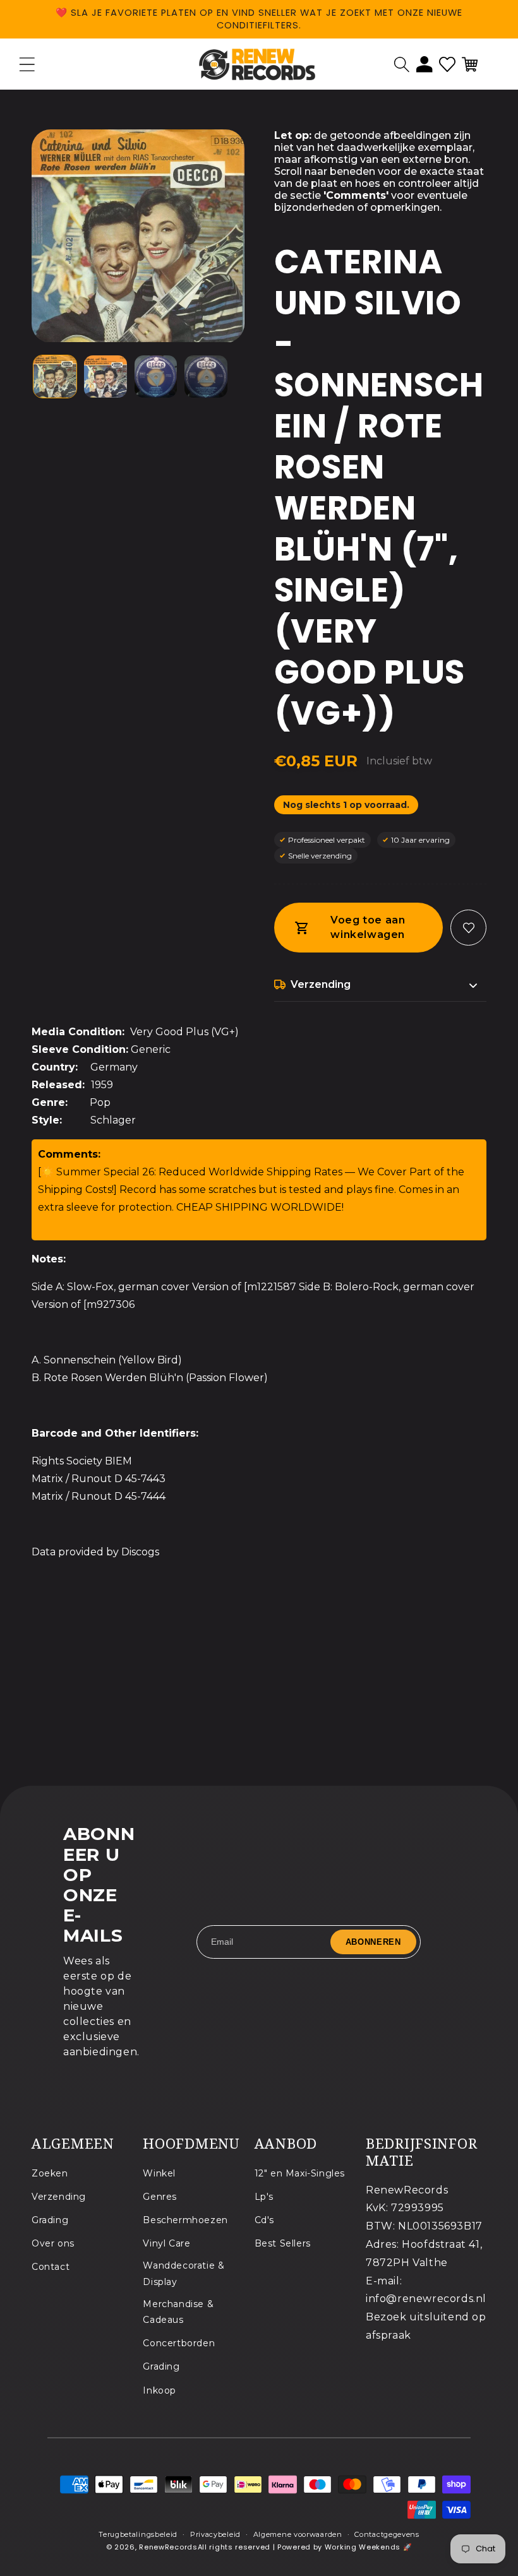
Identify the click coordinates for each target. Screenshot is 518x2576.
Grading (50, 2220)
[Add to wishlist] (468, 928)
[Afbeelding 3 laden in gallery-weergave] (156, 377)
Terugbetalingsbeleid (138, 2534)
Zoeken (50, 2173)
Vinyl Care (166, 2243)
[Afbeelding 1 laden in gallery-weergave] (55, 377)
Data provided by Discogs (95, 1552)
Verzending (59, 2197)
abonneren (373, 1942)
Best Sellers (283, 2243)
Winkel (159, 2173)
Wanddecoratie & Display (184, 2273)
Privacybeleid (215, 2534)
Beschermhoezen (185, 2220)
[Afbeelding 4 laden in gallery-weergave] (206, 377)
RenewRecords (168, 2547)
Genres (160, 2197)
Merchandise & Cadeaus (178, 2312)
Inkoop (160, 2390)
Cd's (264, 2220)
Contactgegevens (387, 2534)
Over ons (53, 2243)
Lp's (264, 2197)
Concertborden (179, 2343)
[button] (402, 64)
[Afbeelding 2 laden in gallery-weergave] (105, 377)
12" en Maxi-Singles (300, 2173)
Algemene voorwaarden (298, 2534)
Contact (51, 2267)
